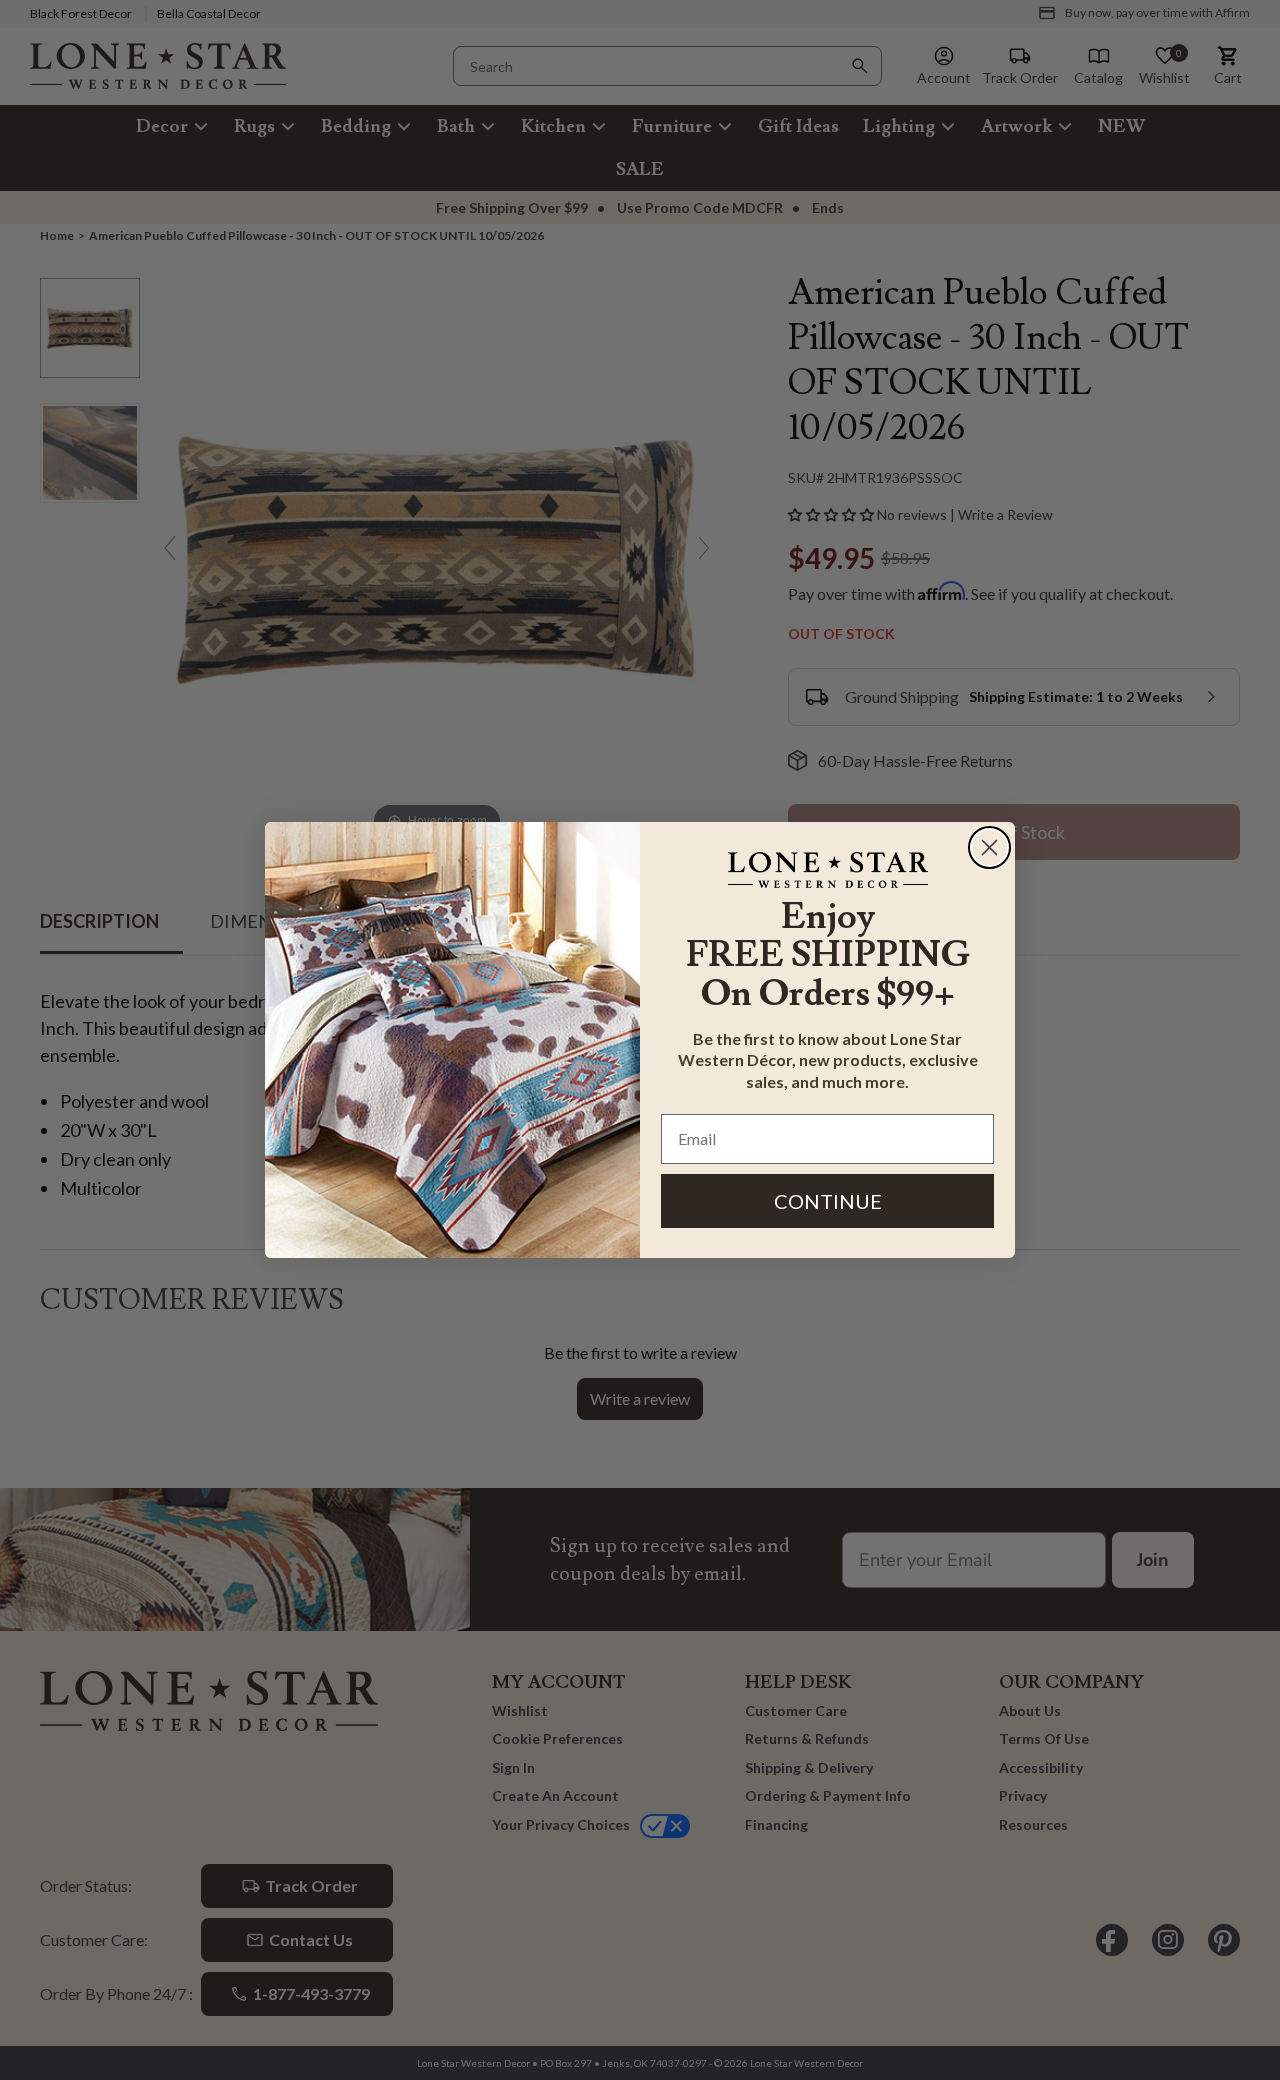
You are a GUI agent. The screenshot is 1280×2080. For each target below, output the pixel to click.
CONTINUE (828, 1201)
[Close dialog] (989, 847)
